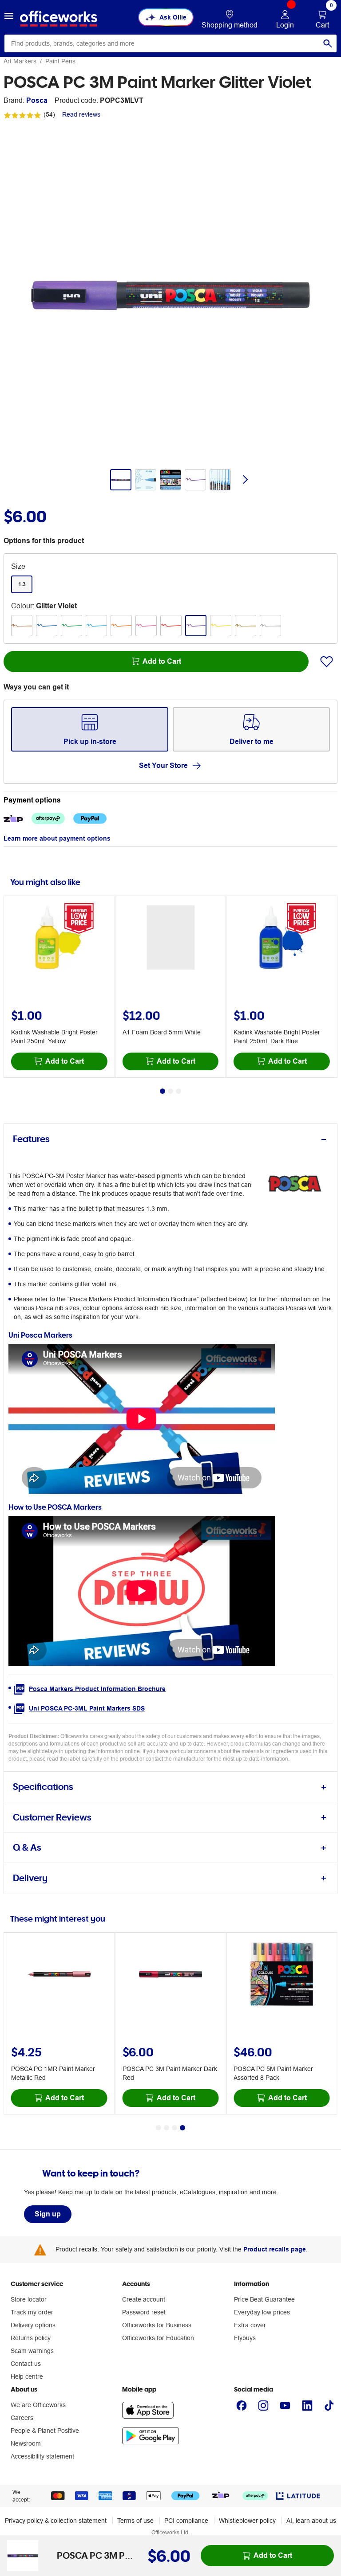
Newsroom (26, 2443)
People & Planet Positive (45, 2431)
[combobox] (170, 43)
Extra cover (250, 2325)
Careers (22, 2418)
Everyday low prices (262, 2312)
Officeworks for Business (157, 2325)
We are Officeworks (38, 2405)
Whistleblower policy (247, 2521)
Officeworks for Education (158, 2338)
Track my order (32, 2312)
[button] (9, 17)
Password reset (144, 2312)
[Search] (328, 43)
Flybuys (245, 2338)
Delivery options (33, 2325)
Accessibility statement (42, 2456)
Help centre (27, 2376)
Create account (144, 2299)
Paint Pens (60, 61)
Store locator (29, 2299)
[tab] (170, 1139)
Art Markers (20, 61)
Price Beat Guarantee (264, 2299)
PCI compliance (186, 2521)
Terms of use (135, 2521)
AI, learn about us (311, 2521)
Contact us (26, 2364)
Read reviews (81, 114)
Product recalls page (275, 2249)
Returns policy (31, 2338)
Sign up (48, 2214)
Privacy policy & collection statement (56, 2521)
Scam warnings (32, 2351)
